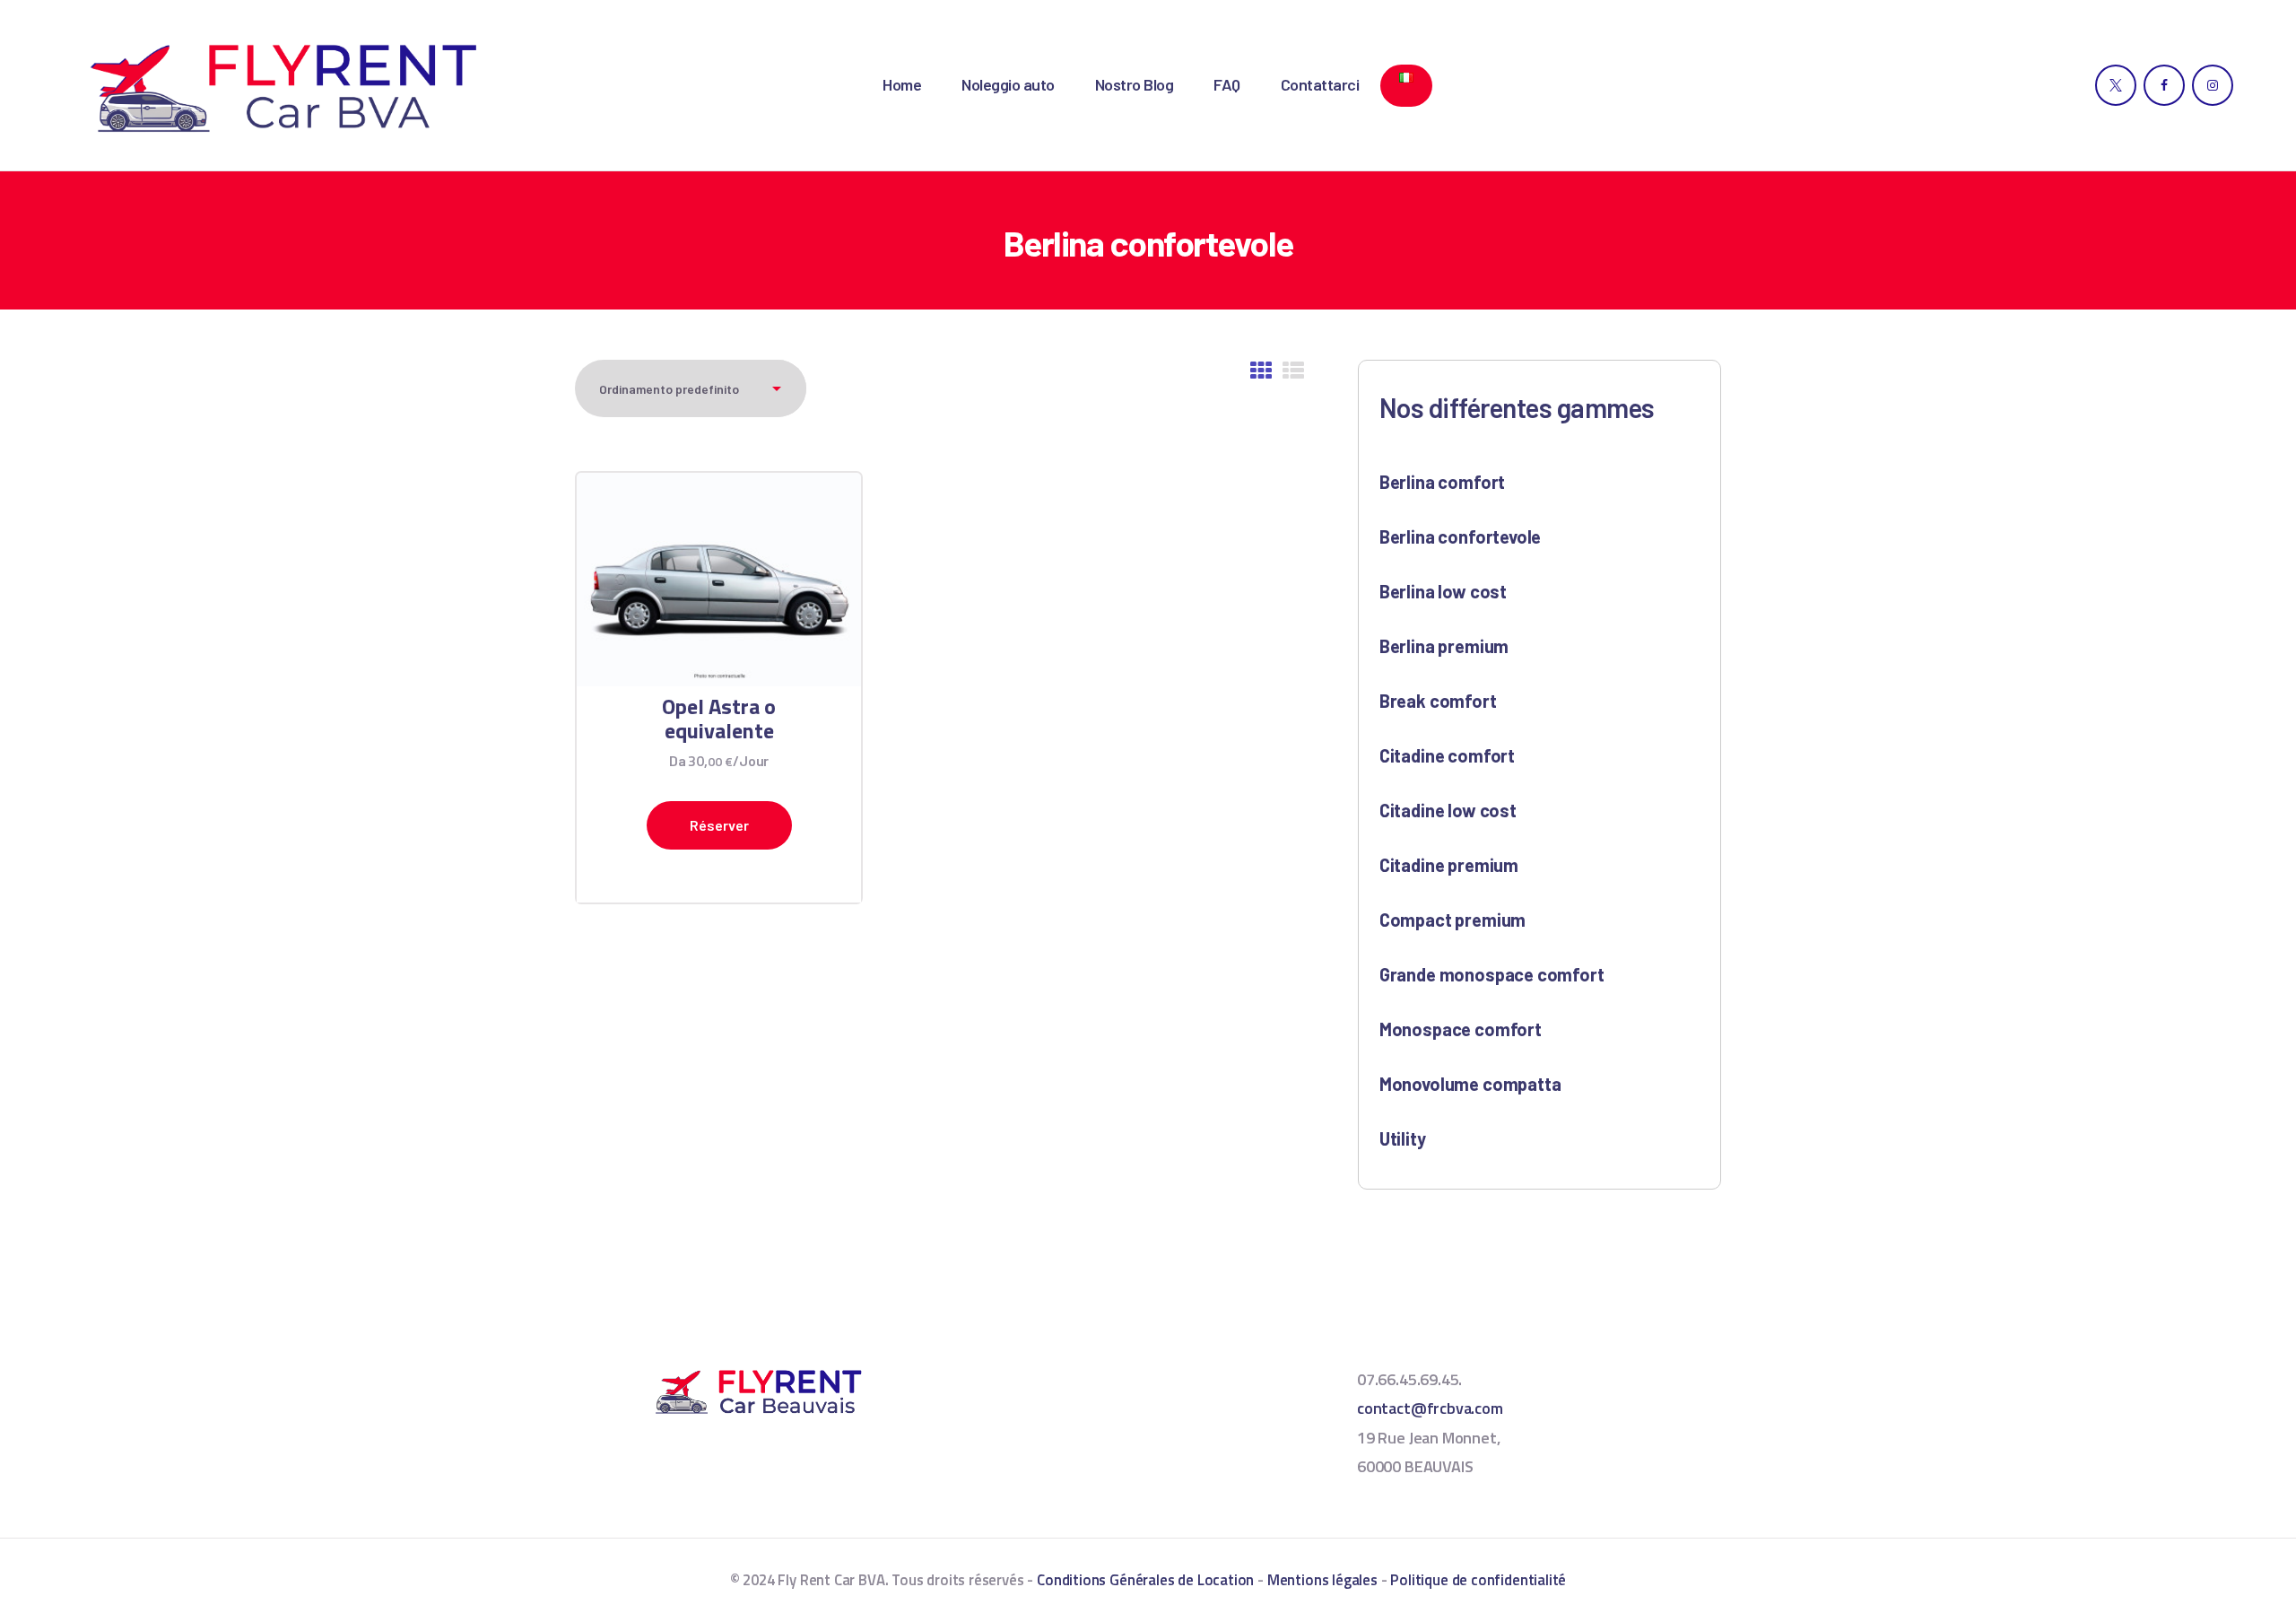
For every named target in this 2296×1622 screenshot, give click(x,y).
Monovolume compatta (1470, 1084)
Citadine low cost (1448, 810)
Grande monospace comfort (1492, 974)
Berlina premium (1444, 646)
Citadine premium (1449, 865)
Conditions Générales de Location (1145, 1580)
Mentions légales (1322, 1580)
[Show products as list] (1293, 371)
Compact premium (1452, 920)
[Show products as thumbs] (1261, 371)
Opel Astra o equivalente (719, 719)
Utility (1403, 1138)
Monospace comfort (1461, 1029)
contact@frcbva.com (1430, 1408)
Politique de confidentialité (1478, 1580)
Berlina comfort (1442, 482)
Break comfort (1438, 701)
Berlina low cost (1443, 591)
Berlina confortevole (1460, 536)
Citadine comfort (1447, 755)
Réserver (719, 825)
